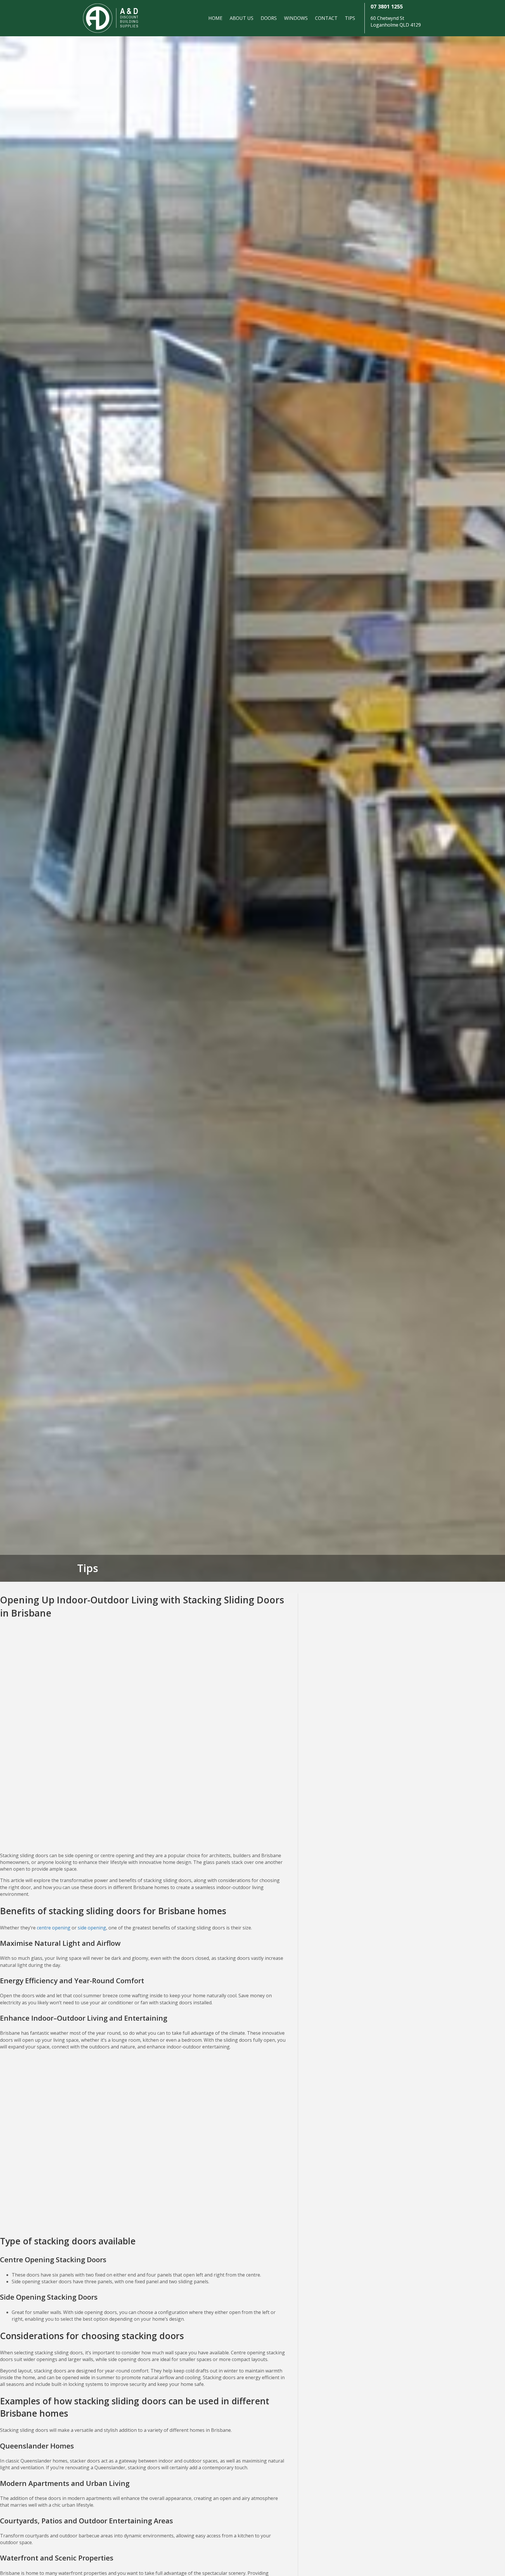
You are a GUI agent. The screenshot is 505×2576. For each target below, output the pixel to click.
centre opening (54, 1928)
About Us (242, 18)
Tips (350, 18)
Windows (296, 18)
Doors (269, 18)
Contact (326, 18)
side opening (92, 1928)
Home (215, 18)
